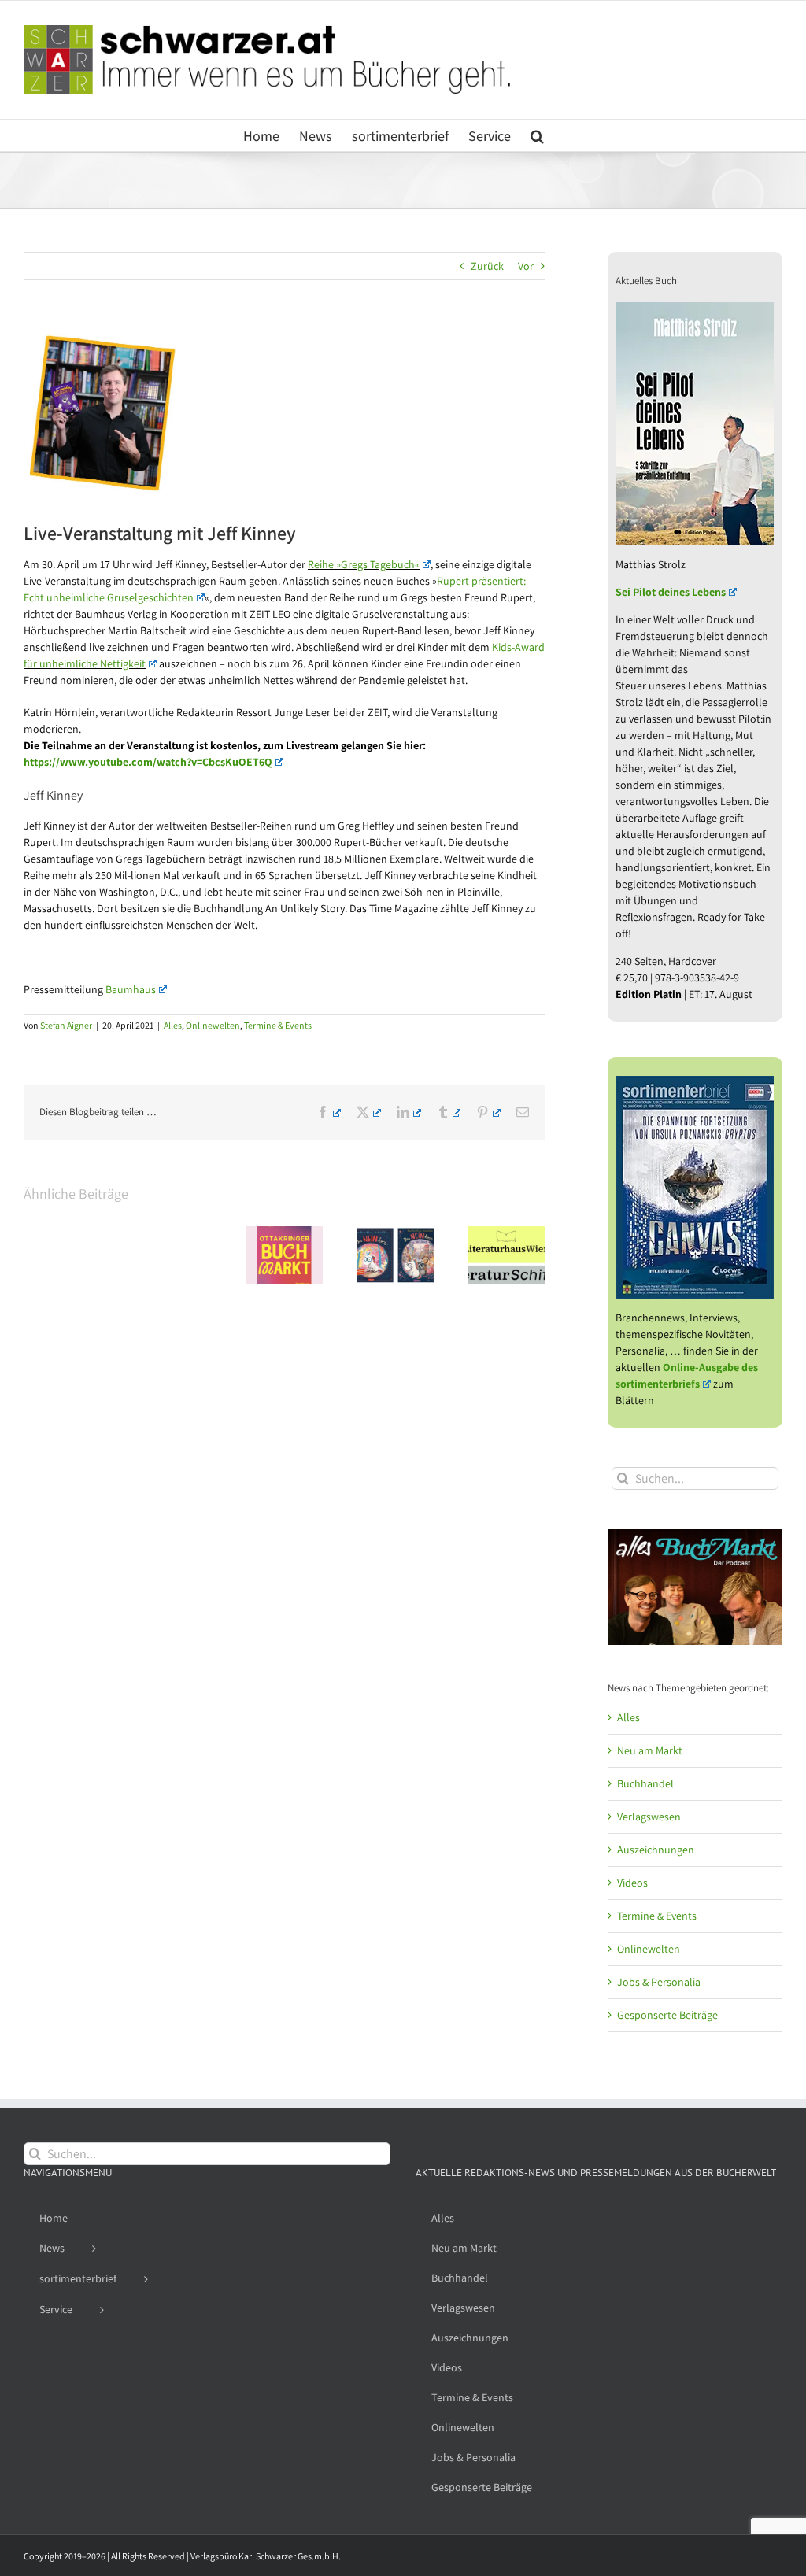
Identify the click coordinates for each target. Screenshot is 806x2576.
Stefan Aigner (66, 1025)
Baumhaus (131, 989)
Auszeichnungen (656, 1850)
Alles (173, 1025)
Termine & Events (278, 1025)
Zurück (487, 266)
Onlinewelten (213, 1025)
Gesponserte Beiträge (667, 2015)
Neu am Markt (650, 1750)
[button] (537, 135)
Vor (526, 266)
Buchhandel (645, 1783)
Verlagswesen (649, 1817)
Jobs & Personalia (659, 1982)
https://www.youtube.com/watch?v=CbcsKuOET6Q (148, 762)
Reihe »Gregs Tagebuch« (364, 564)
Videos (632, 1883)
